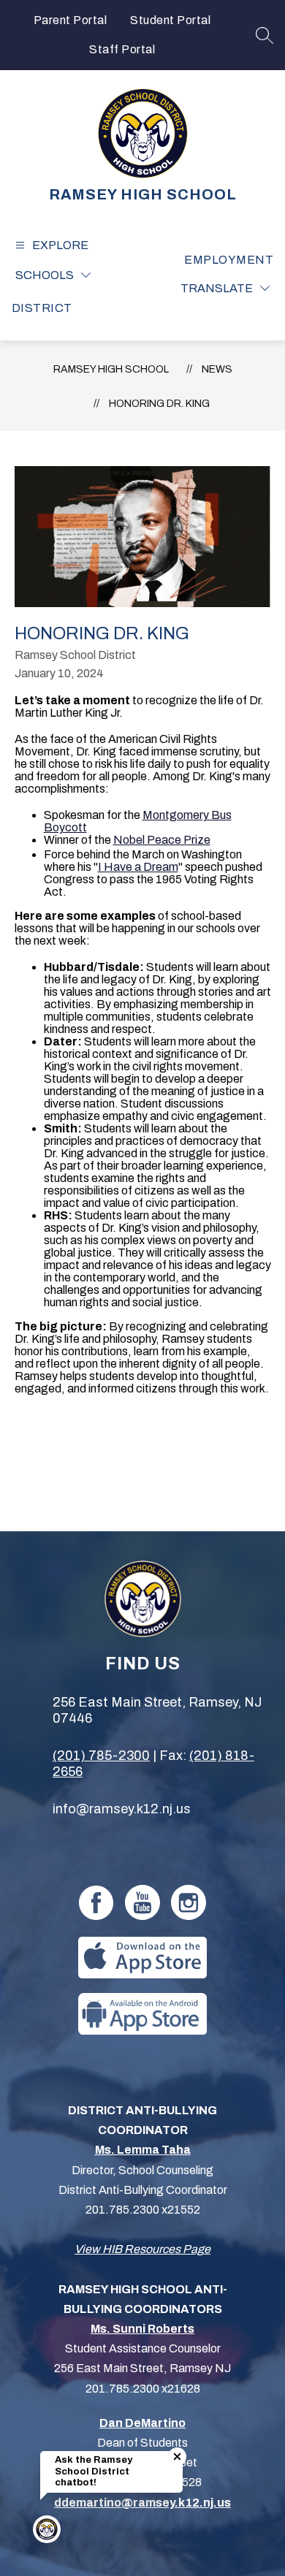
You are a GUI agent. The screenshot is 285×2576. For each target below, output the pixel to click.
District (42, 308)
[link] (229, 260)
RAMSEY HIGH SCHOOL (111, 369)
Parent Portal (71, 20)
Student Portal (170, 20)
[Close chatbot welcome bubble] (177, 2457)
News (217, 369)
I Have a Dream (138, 867)
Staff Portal (122, 49)
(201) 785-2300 (101, 1756)
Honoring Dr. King (159, 404)
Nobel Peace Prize (162, 840)
